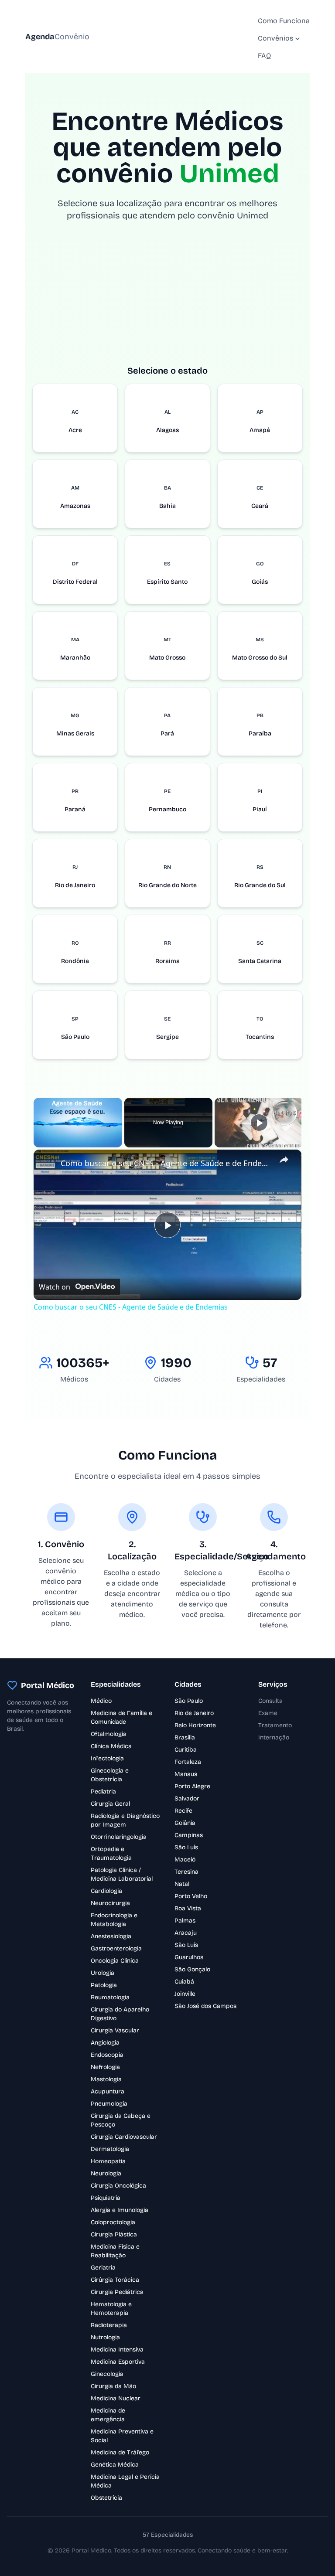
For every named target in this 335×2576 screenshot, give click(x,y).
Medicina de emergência (108, 2415)
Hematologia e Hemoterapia (111, 2309)
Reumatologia (110, 1997)
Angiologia (105, 2043)
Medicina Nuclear (116, 2398)
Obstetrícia (106, 2498)
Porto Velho (191, 1896)
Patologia (104, 1985)
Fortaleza (188, 1762)
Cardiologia (106, 1891)
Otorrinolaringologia (119, 1837)
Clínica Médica (111, 1746)
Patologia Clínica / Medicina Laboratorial (122, 1874)
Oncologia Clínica (115, 1961)
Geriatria (103, 2268)
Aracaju (186, 1933)
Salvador (187, 1798)
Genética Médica (115, 2465)
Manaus (186, 1774)
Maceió (185, 1860)
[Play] (259, 1123)
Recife (183, 1811)
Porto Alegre (192, 1786)
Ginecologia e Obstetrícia (110, 1775)
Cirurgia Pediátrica (117, 2292)
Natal (182, 1884)
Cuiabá (184, 1982)
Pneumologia (109, 2104)
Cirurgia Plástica (114, 2234)
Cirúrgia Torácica (115, 2280)
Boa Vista (188, 1908)
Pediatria (103, 1792)
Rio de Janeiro (194, 1713)
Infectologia (107, 1758)
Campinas (189, 1835)
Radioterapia (109, 2325)
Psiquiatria (106, 2198)
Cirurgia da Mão (113, 2386)
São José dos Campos (205, 2006)
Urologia (103, 1973)
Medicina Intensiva (117, 2350)
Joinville (185, 1994)
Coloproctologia (113, 2222)
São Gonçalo (192, 1969)
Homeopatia (108, 2161)
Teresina (186, 1872)
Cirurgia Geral (110, 1804)
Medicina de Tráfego (120, 2452)
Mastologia (106, 2079)
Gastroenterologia (116, 1948)
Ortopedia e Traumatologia (111, 1853)
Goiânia (185, 1823)
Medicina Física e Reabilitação (115, 2251)
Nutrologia (105, 2337)
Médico (101, 1701)
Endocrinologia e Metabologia (114, 1920)
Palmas (185, 1921)
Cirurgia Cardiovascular (124, 2137)
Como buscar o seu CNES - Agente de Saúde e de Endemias (166, 1163)
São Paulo (189, 1701)
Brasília (185, 1737)
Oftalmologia (109, 1734)
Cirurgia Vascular (115, 2030)
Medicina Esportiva (118, 2362)
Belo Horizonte (195, 1725)
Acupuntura (108, 2091)
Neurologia (106, 2173)
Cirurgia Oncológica (118, 2186)
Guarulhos (189, 1957)
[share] (284, 1160)
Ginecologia (107, 2374)
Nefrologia (105, 2067)
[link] (48, 1164)
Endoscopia (107, 2055)
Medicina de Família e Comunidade (121, 1717)
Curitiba (186, 1750)
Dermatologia (110, 2149)
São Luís (186, 1847)
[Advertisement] (168, 303)
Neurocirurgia (110, 1903)
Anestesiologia (111, 1936)
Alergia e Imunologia (120, 2210)
